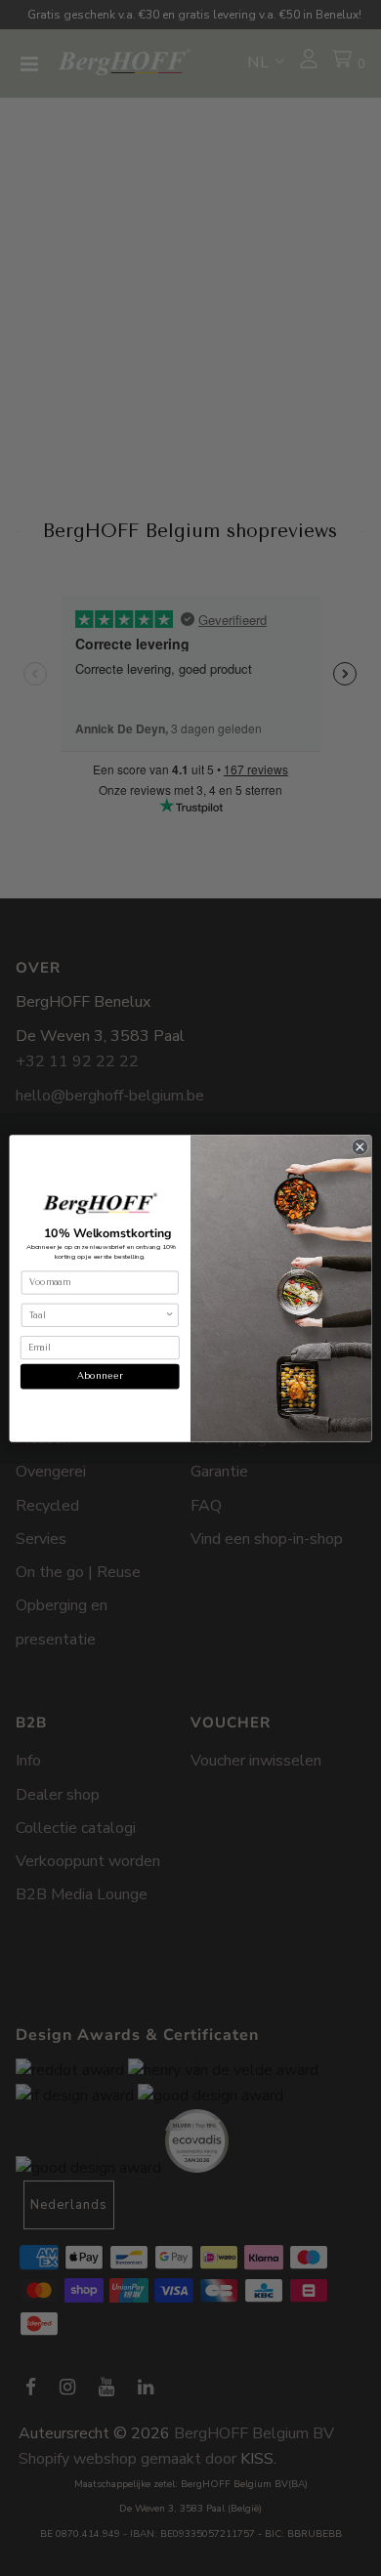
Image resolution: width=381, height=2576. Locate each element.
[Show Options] (170, 1315)
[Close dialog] (360, 1147)
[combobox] (97, 1315)
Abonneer (100, 1375)
